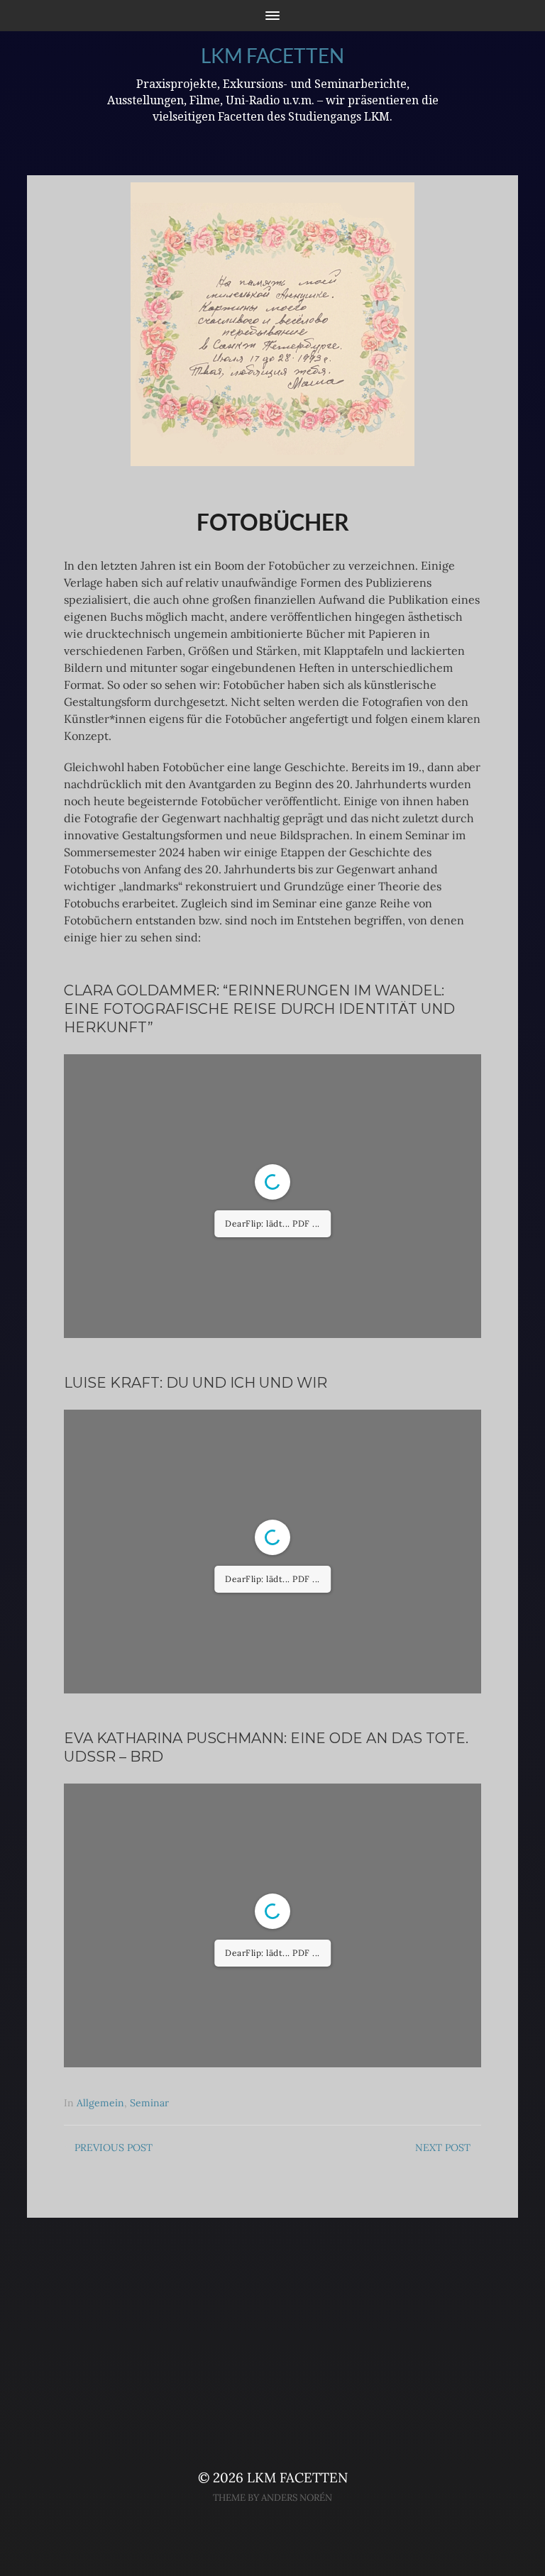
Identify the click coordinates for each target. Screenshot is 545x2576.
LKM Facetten (272, 55)
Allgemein (100, 2103)
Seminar (149, 2103)
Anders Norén (297, 2498)
